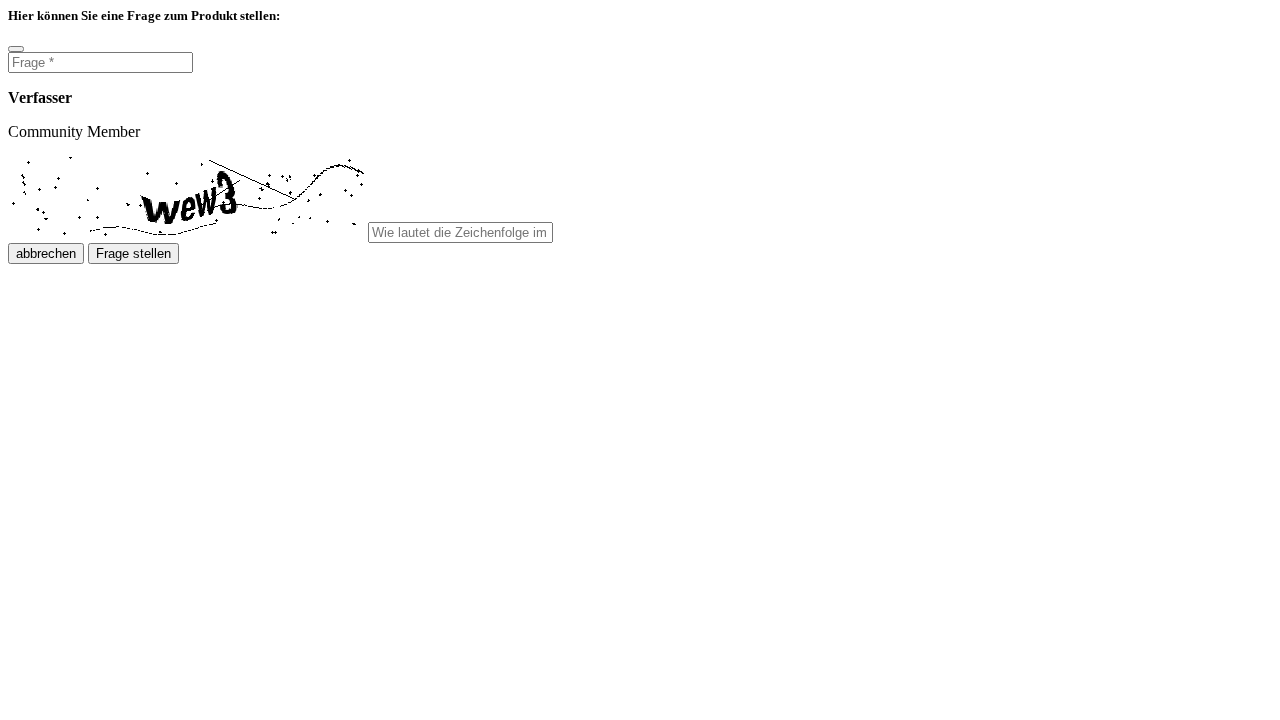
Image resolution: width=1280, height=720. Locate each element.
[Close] (16, 49)
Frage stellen (133, 253)
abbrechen (46, 253)
